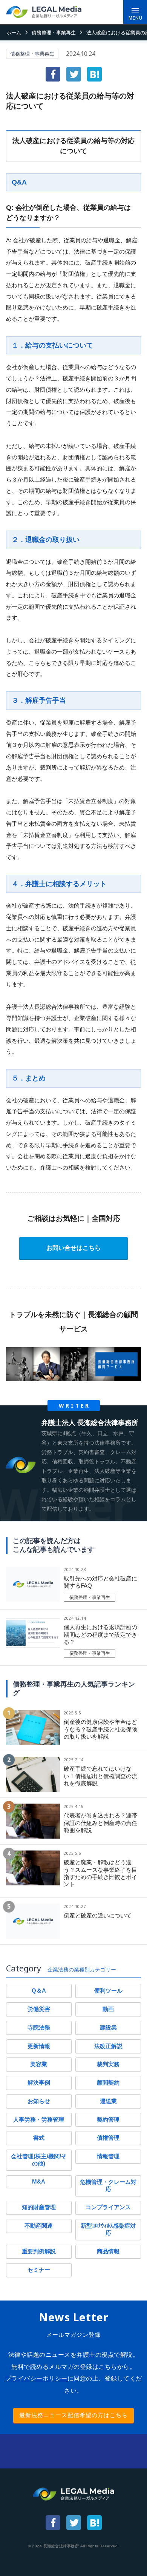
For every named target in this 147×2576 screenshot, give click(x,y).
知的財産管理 (39, 2207)
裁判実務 (108, 2064)
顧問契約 (108, 2083)
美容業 (39, 2064)
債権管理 (108, 2138)
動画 (108, 2009)
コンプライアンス (108, 2207)
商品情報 (108, 2251)
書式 (39, 2138)
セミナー (39, 2270)
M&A (39, 2182)
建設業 (108, 2028)
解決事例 (39, 2083)
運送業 (108, 2101)
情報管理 (108, 2156)
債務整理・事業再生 (32, 54)
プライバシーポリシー (36, 2378)
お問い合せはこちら (73, 1248)
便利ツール (108, 1991)
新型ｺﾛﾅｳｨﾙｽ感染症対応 (108, 2229)
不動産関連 (39, 2226)
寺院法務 (39, 2028)
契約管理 (108, 2120)
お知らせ (39, 2101)
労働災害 (39, 2009)
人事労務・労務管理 (39, 2120)
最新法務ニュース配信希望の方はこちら (73, 2415)
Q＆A (39, 1991)
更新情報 (39, 2046)
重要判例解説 (39, 2251)
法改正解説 (108, 2046)
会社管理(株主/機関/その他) (39, 2160)
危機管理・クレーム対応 (108, 2186)
